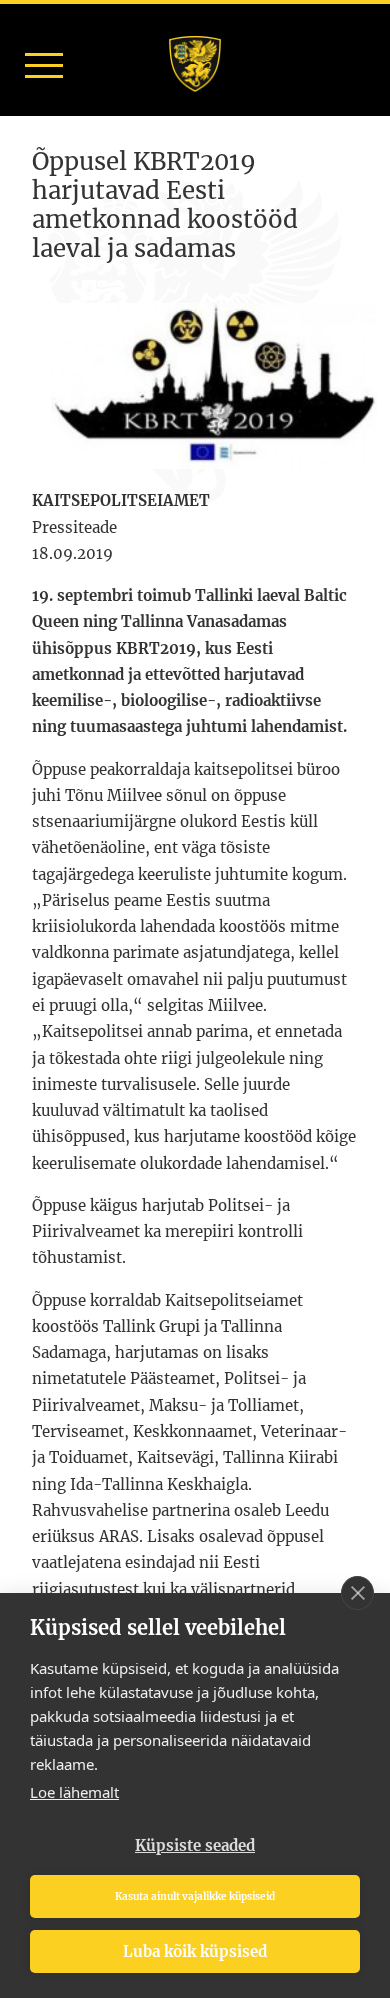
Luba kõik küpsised (195, 1951)
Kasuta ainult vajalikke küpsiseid (195, 1896)
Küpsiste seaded (195, 1845)
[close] (357, 1593)
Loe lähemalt (74, 1792)
